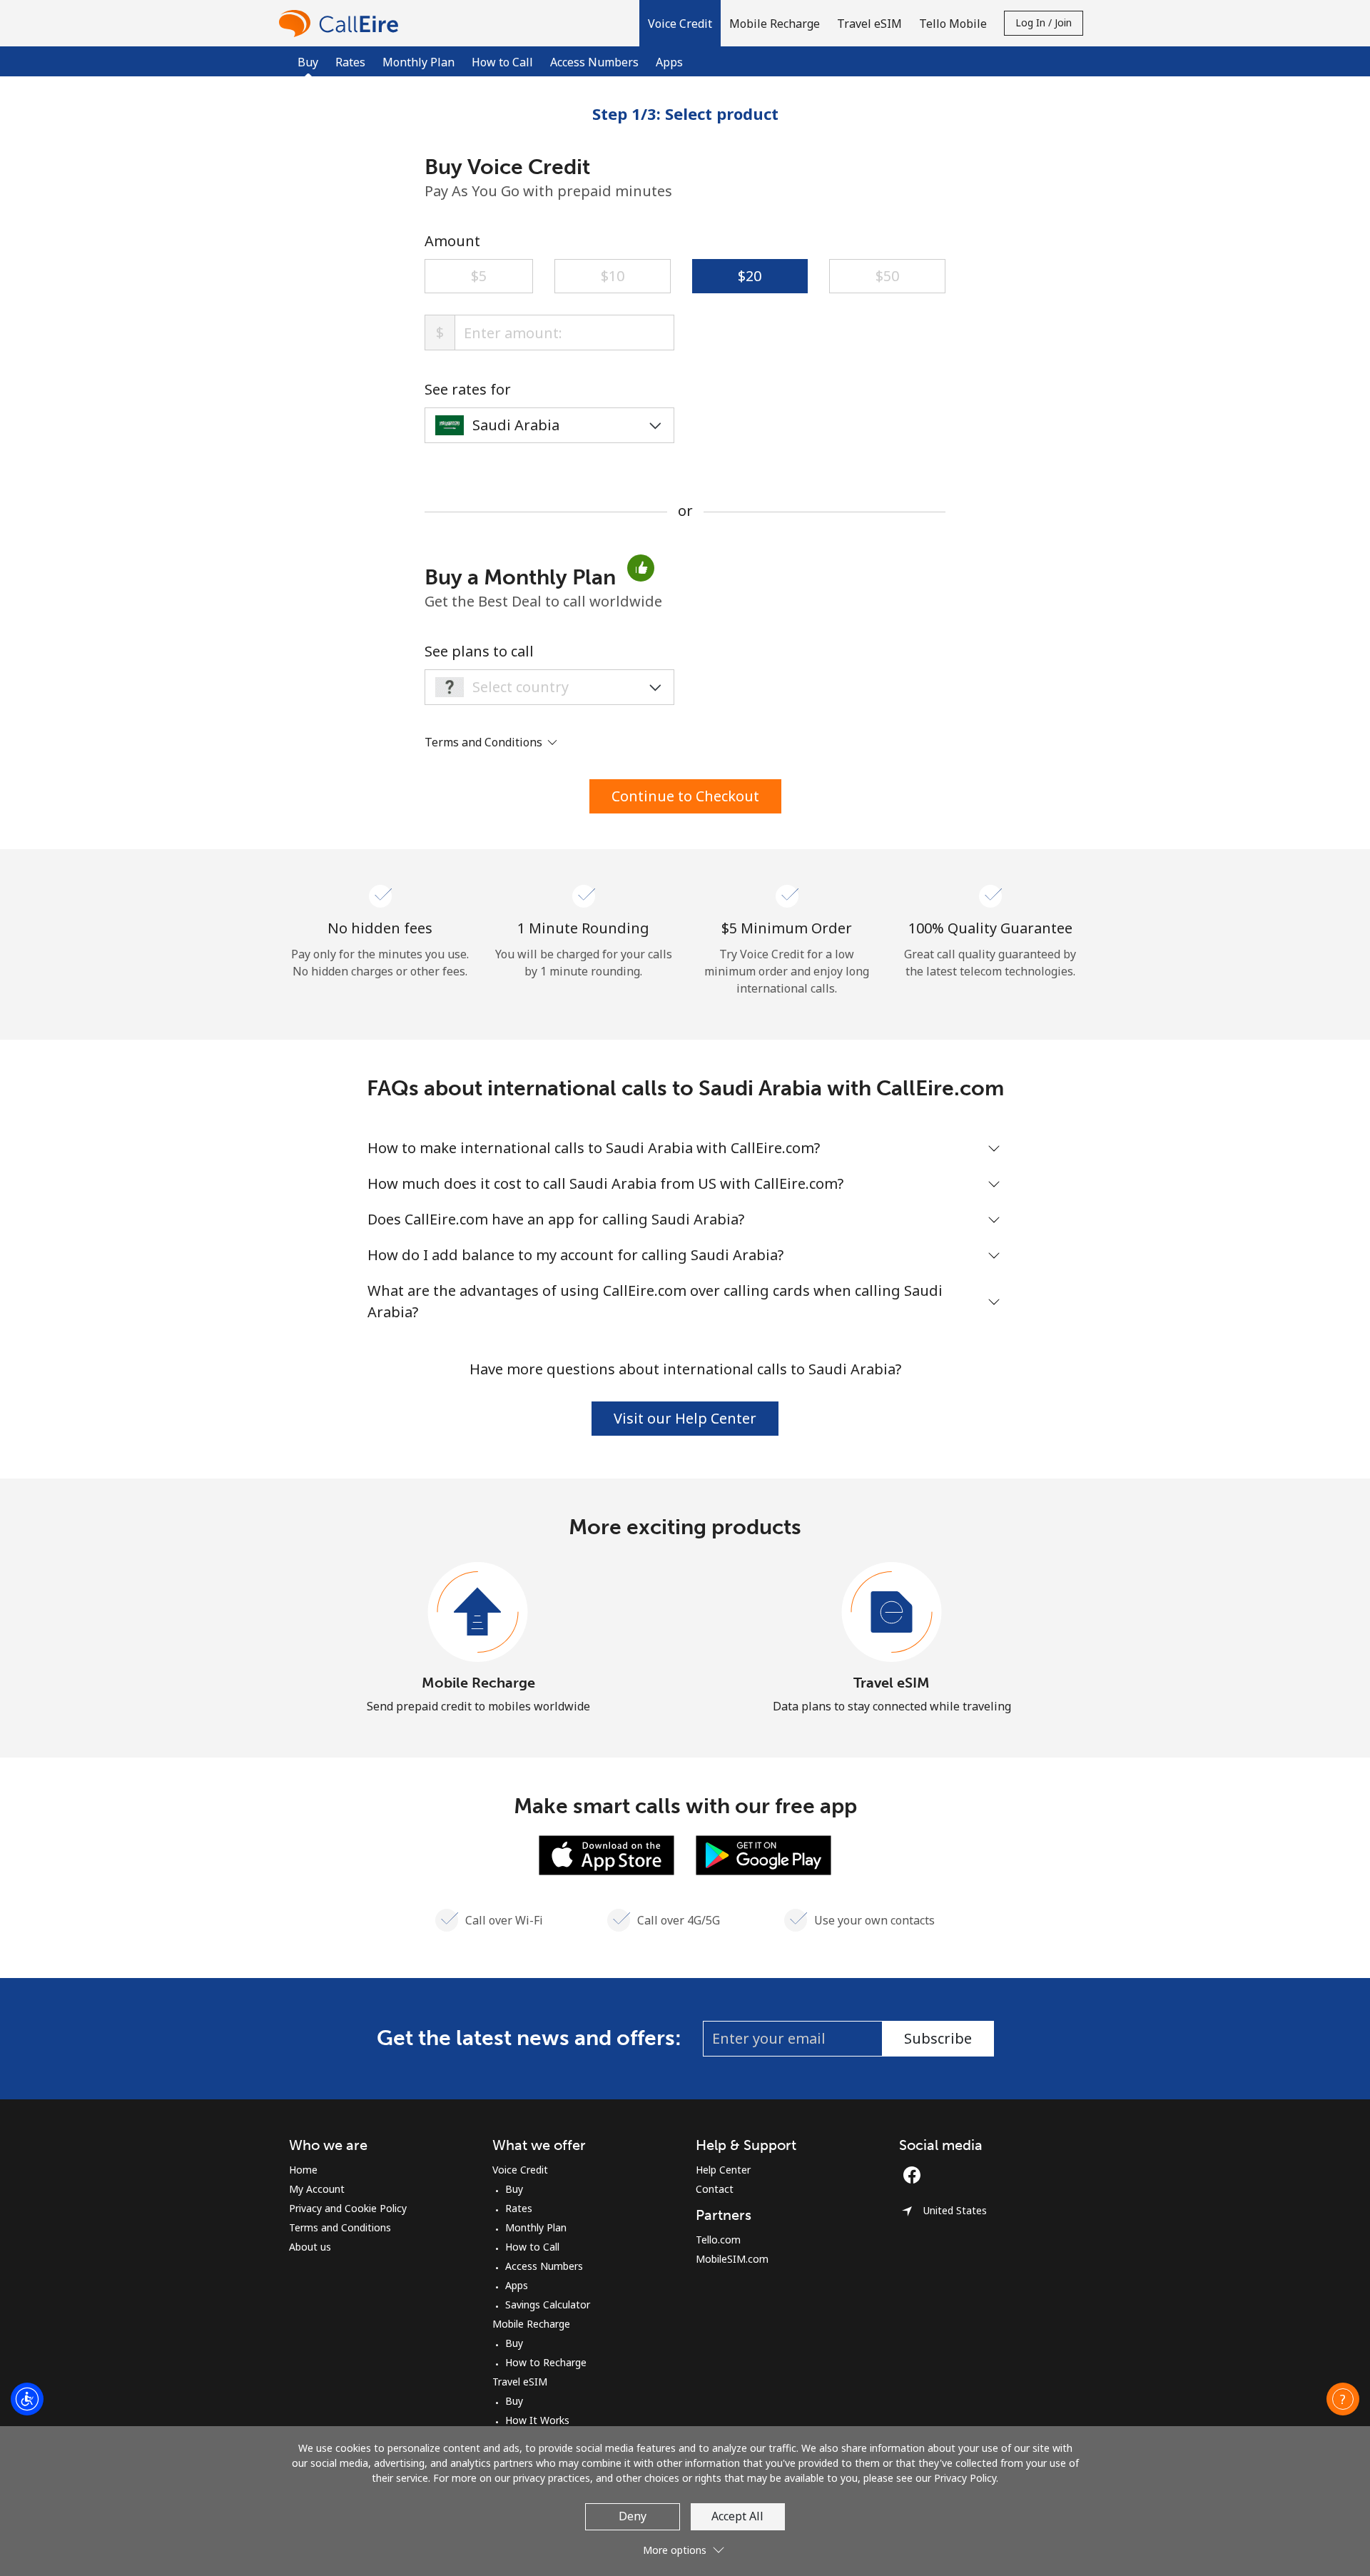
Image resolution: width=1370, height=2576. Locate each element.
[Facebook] (915, 2175)
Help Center (723, 2170)
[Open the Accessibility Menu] (27, 2399)
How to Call (502, 62)
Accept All (737, 2516)
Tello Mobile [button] (953, 24)
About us (310, 2247)
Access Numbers (594, 62)
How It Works (537, 2420)
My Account (317, 2189)
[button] (680, 23)
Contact (715, 2189)
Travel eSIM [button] (869, 24)
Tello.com (718, 2240)
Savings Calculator (548, 2304)
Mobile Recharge (478, 1683)
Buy (514, 2189)
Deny (633, 2516)
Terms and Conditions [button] (485, 742)
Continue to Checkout (685, 796)
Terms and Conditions (340, 2227)
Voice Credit (520, 2170)
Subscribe (938, 2038)
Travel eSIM (892, 1683)
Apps (669, 62)
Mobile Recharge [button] (775, 24)
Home (303, 2170)
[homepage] (342, 23)
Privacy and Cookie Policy (348, 2208)
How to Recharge (546, 2362)
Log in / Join (1044, 22)
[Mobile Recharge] (478, 1613)
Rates (350, 62)
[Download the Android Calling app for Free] (763, 1854)
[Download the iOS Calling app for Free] (607, 1854)
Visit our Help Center (685, 1418)
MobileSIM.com (732, 2259)
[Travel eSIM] (892, 1613)
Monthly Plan (418, 62)
